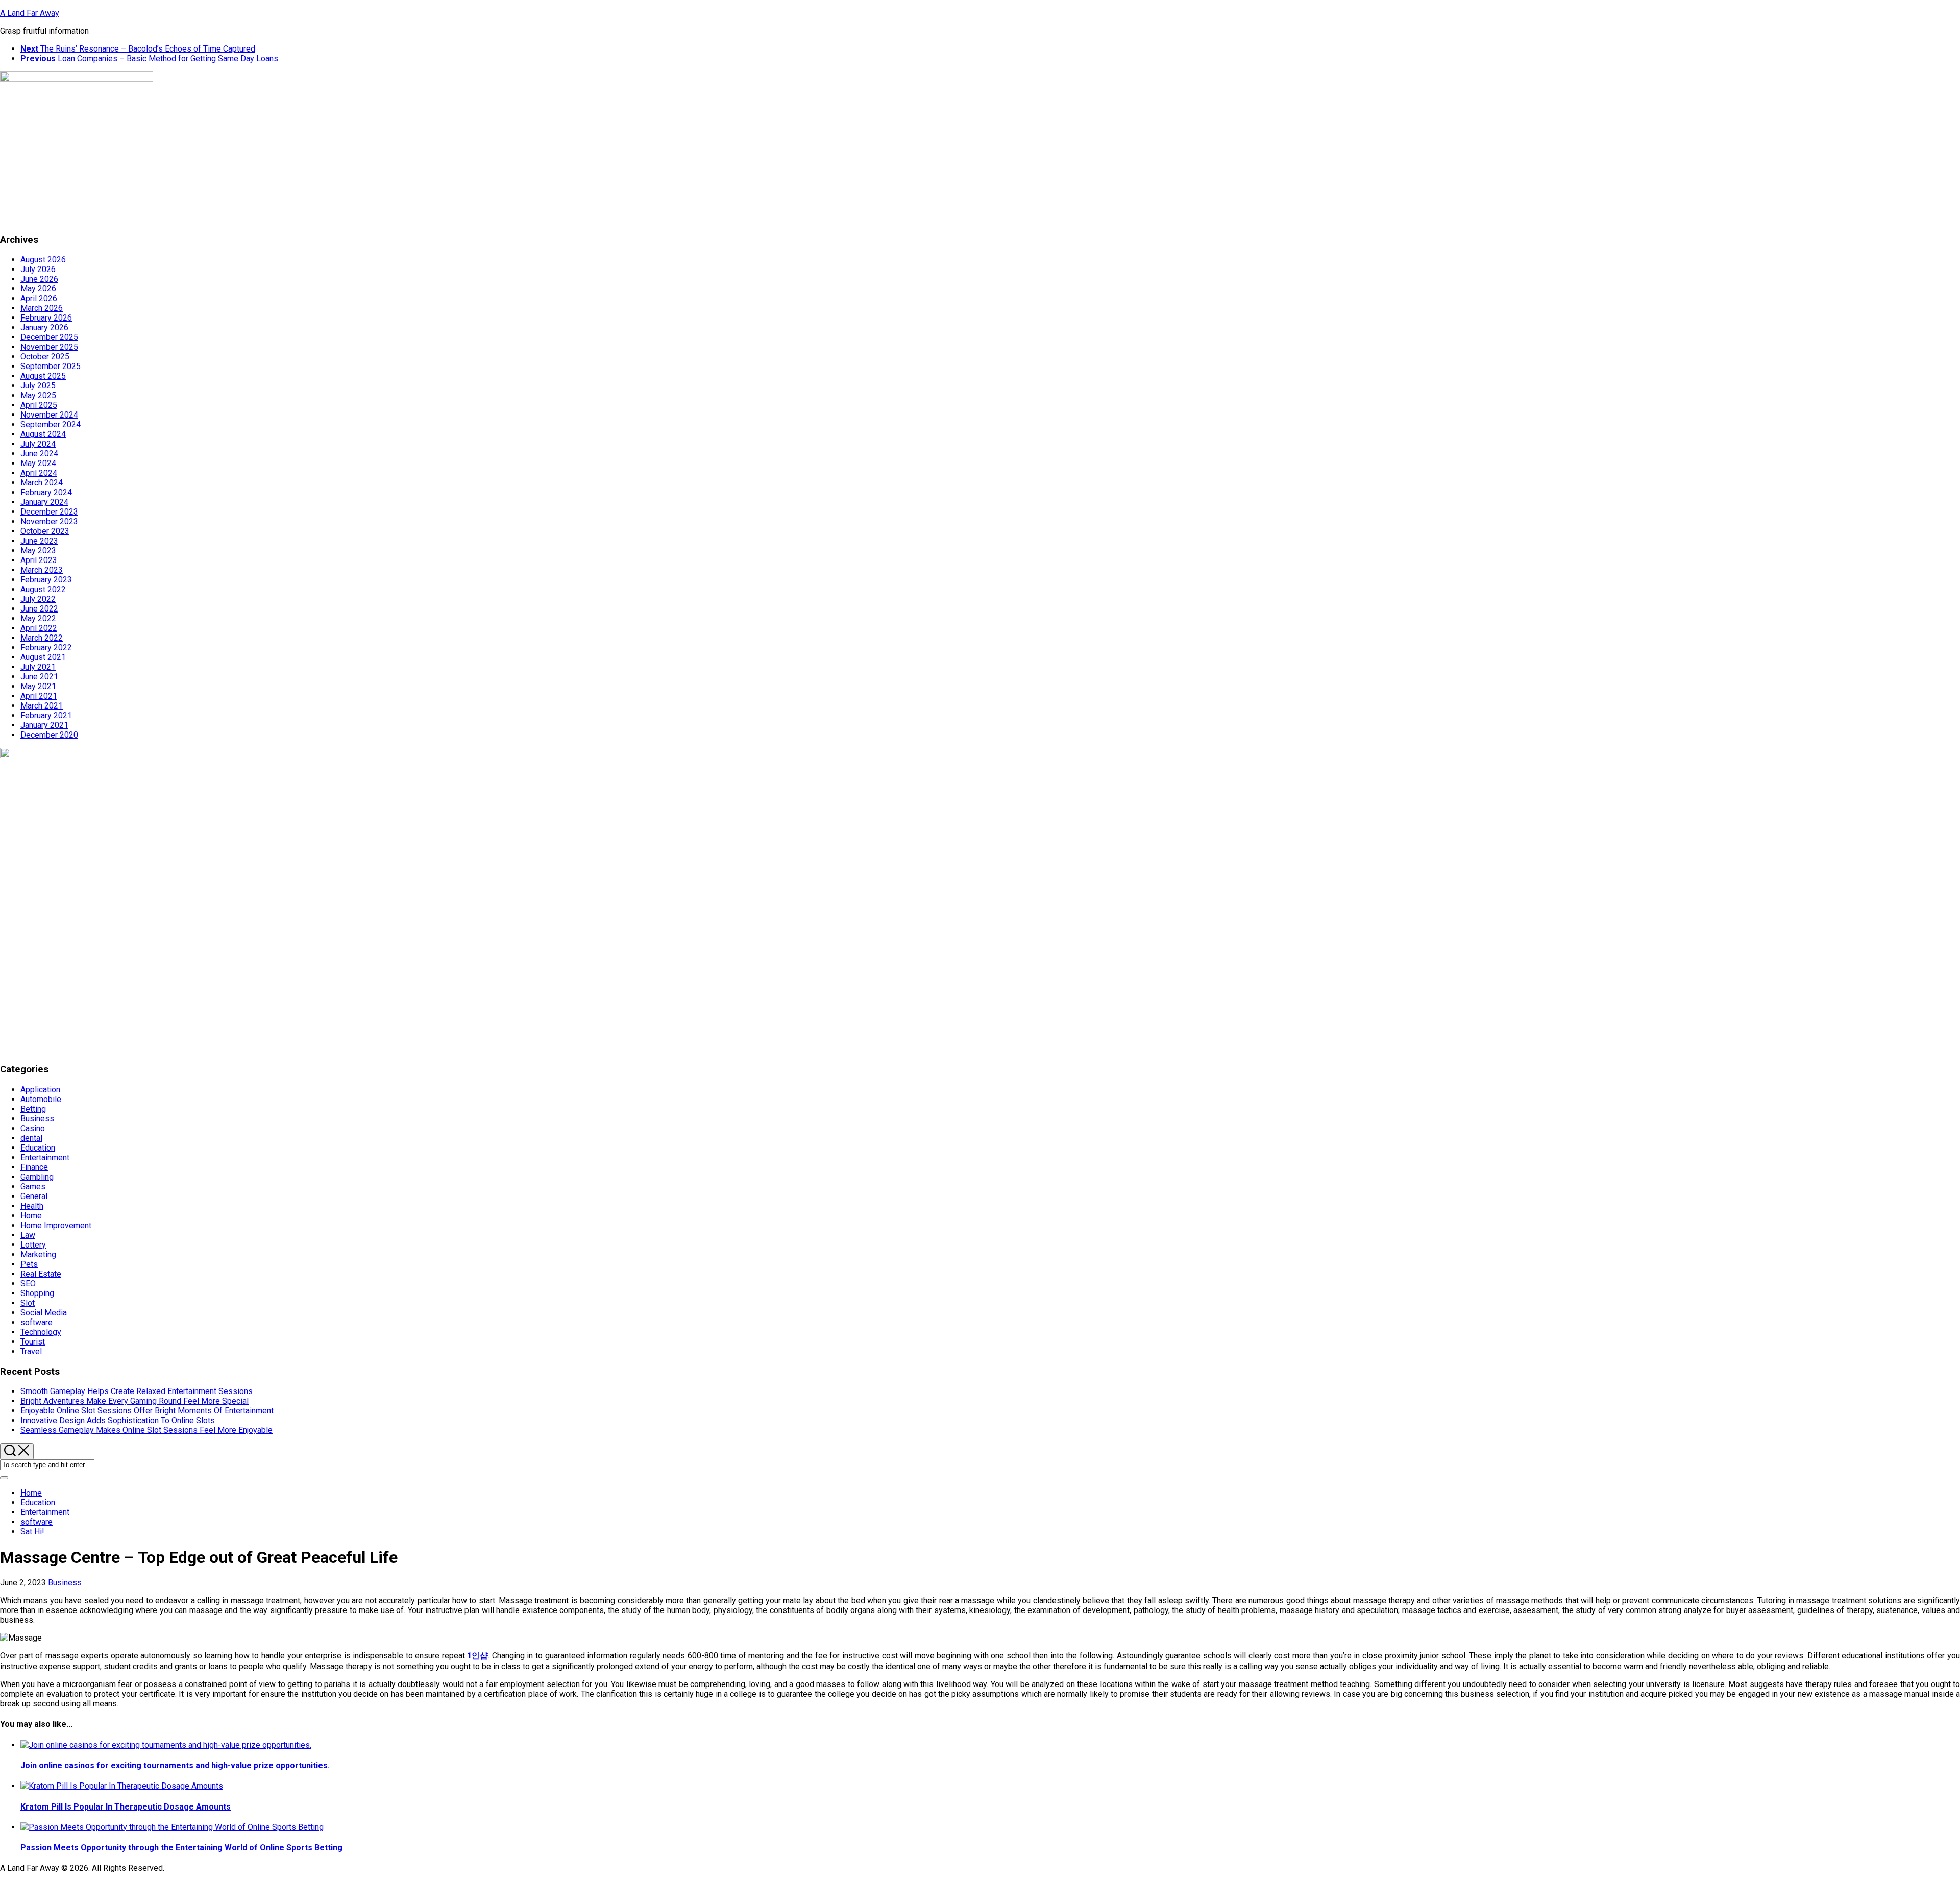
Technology (41, 1332)
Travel (31, 1351)
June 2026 (39, 279)
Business (37, 1119)
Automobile (41, 1099)
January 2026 (44, 327)
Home (31, 1216)
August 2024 (43, 434)
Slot (28, 1303)
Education (38, 1148)
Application (40, 1090)
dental (31, 1138)
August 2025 (43, 376)
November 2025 (49, 347)
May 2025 (38, 395)
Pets (29, 1264)
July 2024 (38, 444)
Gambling (37, 1177)
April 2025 (39, 405)
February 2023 (46, 580)
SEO (28, 1284)
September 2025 (51, 366)
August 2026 (43, 260)
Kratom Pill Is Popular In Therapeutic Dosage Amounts (126, 1807)
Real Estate (41, 1274)
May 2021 (38, 686)
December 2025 (49, 337)
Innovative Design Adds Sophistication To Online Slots (118, 1420)
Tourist (33, 1342)
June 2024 (39, 454)
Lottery (33, 1245)
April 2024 (39, 473)
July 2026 (38, 269)
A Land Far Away (30, 13)
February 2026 (46, 318)
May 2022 (38, 618)
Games (33, 1187)
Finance (34, 1167)
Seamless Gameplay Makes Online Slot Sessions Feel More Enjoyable (146, 1430)
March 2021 (42, 706)
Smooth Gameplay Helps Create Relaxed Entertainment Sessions (137, 1391)
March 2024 (42, 483)
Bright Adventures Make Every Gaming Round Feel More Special (134, 1401)
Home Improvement (56, 1225)
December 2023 (49, 512)
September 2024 (51, 424)
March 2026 (42, 308)
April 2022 (39, 628)
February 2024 (46, 492)
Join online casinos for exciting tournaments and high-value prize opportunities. (175, 1765)
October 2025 (45, 357)
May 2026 (38, 289)
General (34, 1196)
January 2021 (44, 725)
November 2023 (49, 521)
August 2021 (43, 657)
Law (28, 1235)
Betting (33, 1109)
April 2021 (39, 696)
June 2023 (39, 541)
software (36, 1322)
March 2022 (42, 638)
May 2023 (38, 551)
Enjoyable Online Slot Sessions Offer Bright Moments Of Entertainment (147, 1411)
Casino (33, 1128)
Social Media (44, 1313)
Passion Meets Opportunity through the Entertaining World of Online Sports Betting (181, 1848)
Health (32, 1206)
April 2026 (39, 298)
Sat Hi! (32, 1532)
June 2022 (39, 609)
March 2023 (42, 570)
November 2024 (49, 415)
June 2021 (39, 677)
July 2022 (38, 599)
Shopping (37, 1293)
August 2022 (43, 589)
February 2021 (46, 715)
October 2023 (45, 531)
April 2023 (39, 560)
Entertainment (45, 1157)
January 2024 (44, 502)
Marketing (38, 1254)
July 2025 (38, 386)
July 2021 (38, 667)
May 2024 (38, 463)
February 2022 (46, 648)
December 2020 (49, 735)
